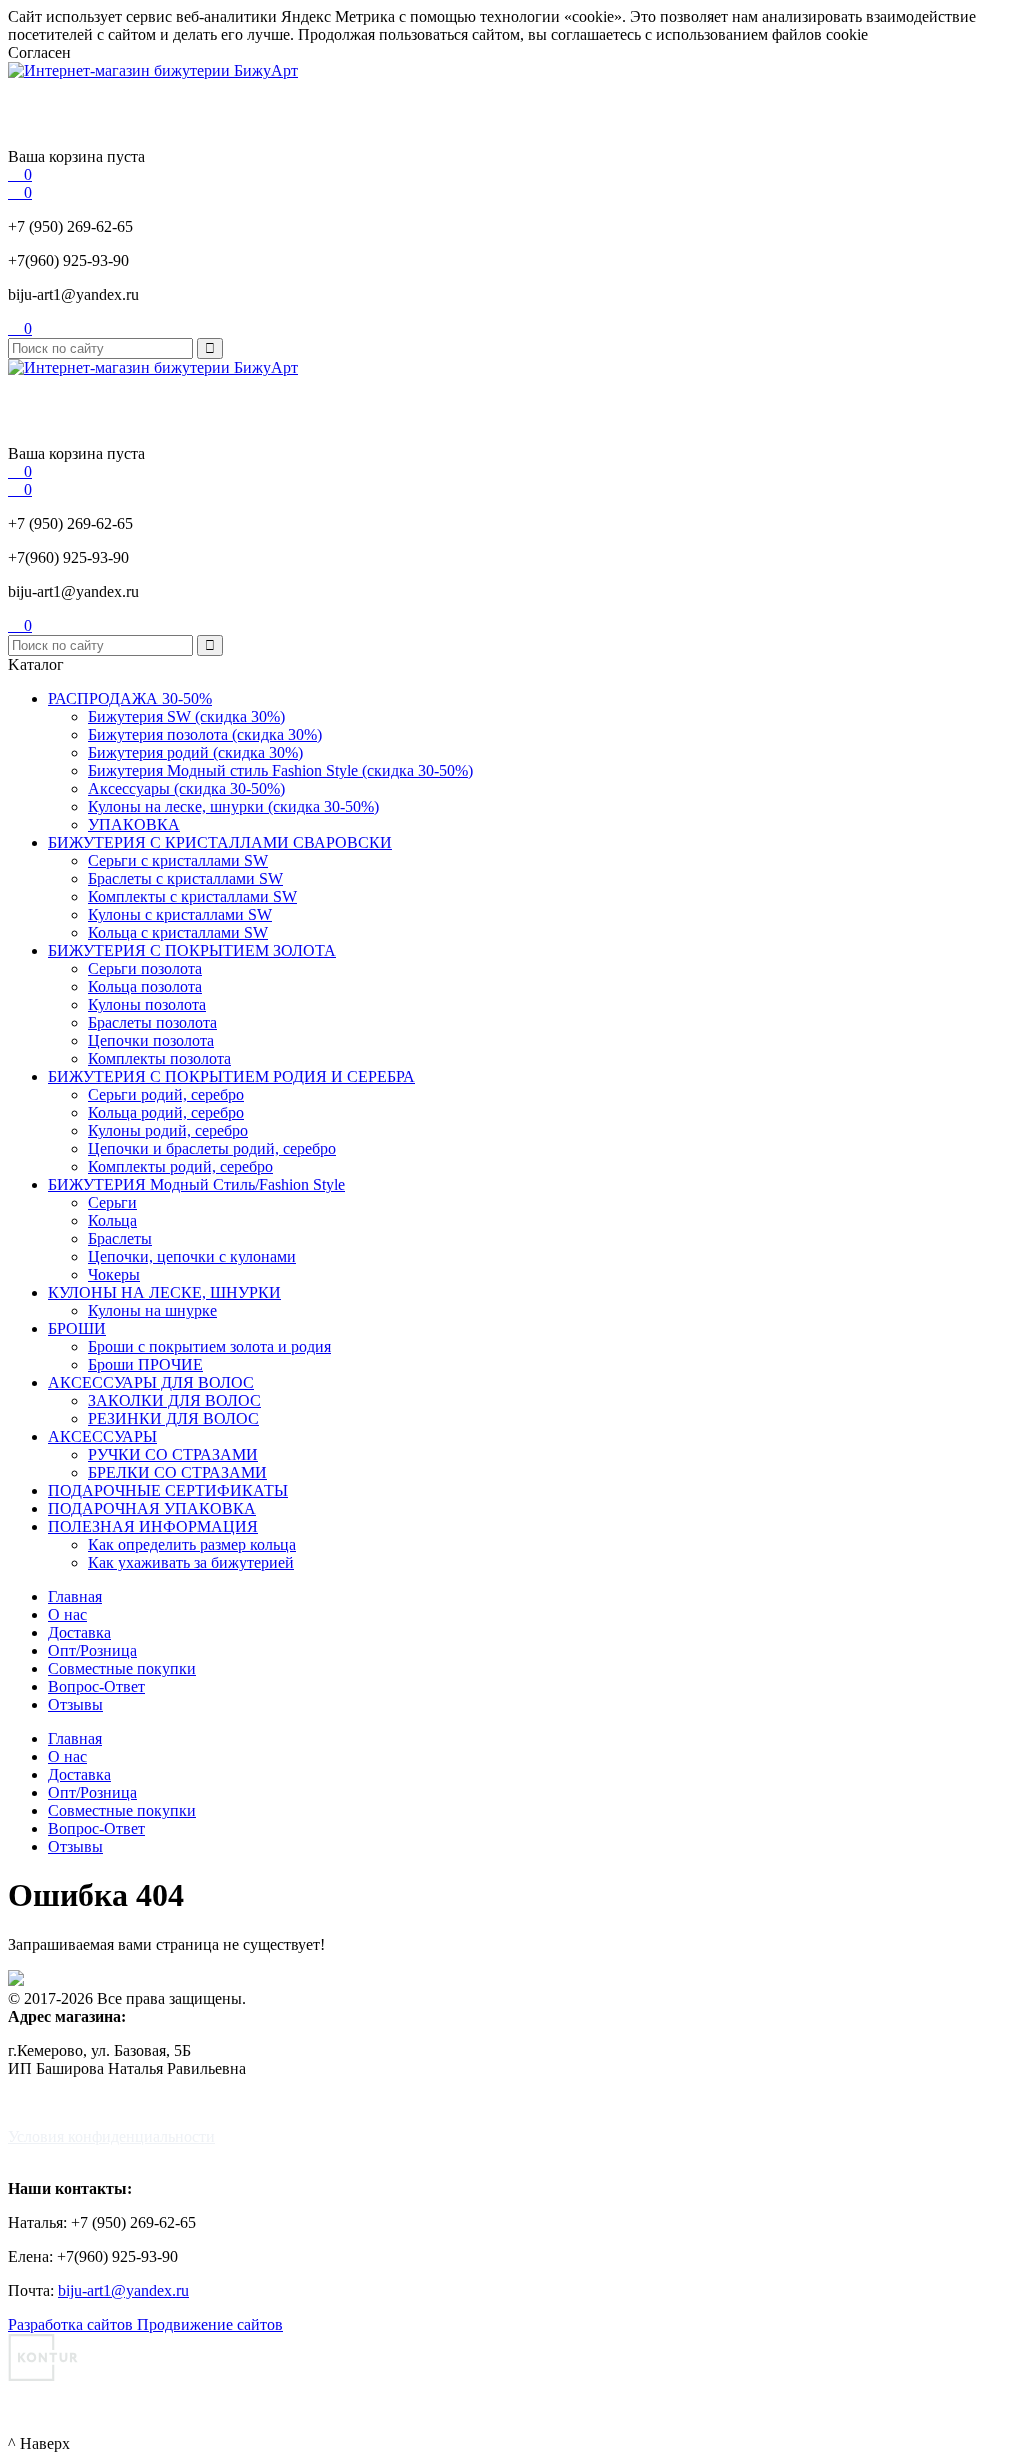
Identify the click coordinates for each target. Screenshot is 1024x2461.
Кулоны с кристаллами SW (180, 914)
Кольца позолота (145, 986)
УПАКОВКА (134, 824)
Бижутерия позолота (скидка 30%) (205, 734)
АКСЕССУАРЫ (102, 1436)
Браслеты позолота (152, 1022)
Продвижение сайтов (210, 2324)
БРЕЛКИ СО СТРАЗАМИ (177, 1472)
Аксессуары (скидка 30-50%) (186, 788)
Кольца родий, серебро (166, 1112)
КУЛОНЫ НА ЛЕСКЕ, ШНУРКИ (164, 1292)
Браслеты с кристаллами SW (185, 878)
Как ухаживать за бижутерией (191, 1562)
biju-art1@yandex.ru (73, 294)
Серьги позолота (145, 968)
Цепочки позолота (151, 1040)
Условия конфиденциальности (111, 2136)
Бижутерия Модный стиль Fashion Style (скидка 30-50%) (280, 770)
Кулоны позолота (147, 1004)
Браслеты (120, 1238)
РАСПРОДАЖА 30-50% (130, 698)
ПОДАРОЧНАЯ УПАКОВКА (152, 1508)
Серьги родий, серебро (166, 1094)
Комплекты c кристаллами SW (192, 896)
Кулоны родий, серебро (168, 1130)
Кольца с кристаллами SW (178, 932)
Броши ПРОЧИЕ (145, 1364)
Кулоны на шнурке (152, 1310)
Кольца (112, 1220)
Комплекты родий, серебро (180, 1166)
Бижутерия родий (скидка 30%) (195, 752)
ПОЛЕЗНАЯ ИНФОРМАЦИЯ (153, 1526)
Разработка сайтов (72, 2324)
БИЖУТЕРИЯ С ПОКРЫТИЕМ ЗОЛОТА (192, 950)
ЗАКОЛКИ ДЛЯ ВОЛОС (174, 1400)
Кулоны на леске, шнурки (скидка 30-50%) (233, 806)
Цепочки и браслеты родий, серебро (212, 1148)
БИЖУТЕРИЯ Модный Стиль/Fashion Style (196, 1184)
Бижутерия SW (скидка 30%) (186, 716)
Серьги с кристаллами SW (178, 860)
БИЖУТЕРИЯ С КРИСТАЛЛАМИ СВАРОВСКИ (220, 842)
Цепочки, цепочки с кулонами (192, 1256)
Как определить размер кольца (192, 1544)
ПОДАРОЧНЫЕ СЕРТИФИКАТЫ (168, 1490)
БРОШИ (77, 1328)
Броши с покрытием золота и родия (209, 1346)
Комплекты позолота (159, 1058)
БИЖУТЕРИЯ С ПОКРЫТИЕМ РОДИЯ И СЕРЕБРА (231, 1076)
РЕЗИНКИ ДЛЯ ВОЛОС (173, 1418)
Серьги (112, 1202)
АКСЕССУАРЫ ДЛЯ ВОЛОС (151, 1382)
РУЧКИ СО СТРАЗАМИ (173, 1454)
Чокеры (114, 1274)
